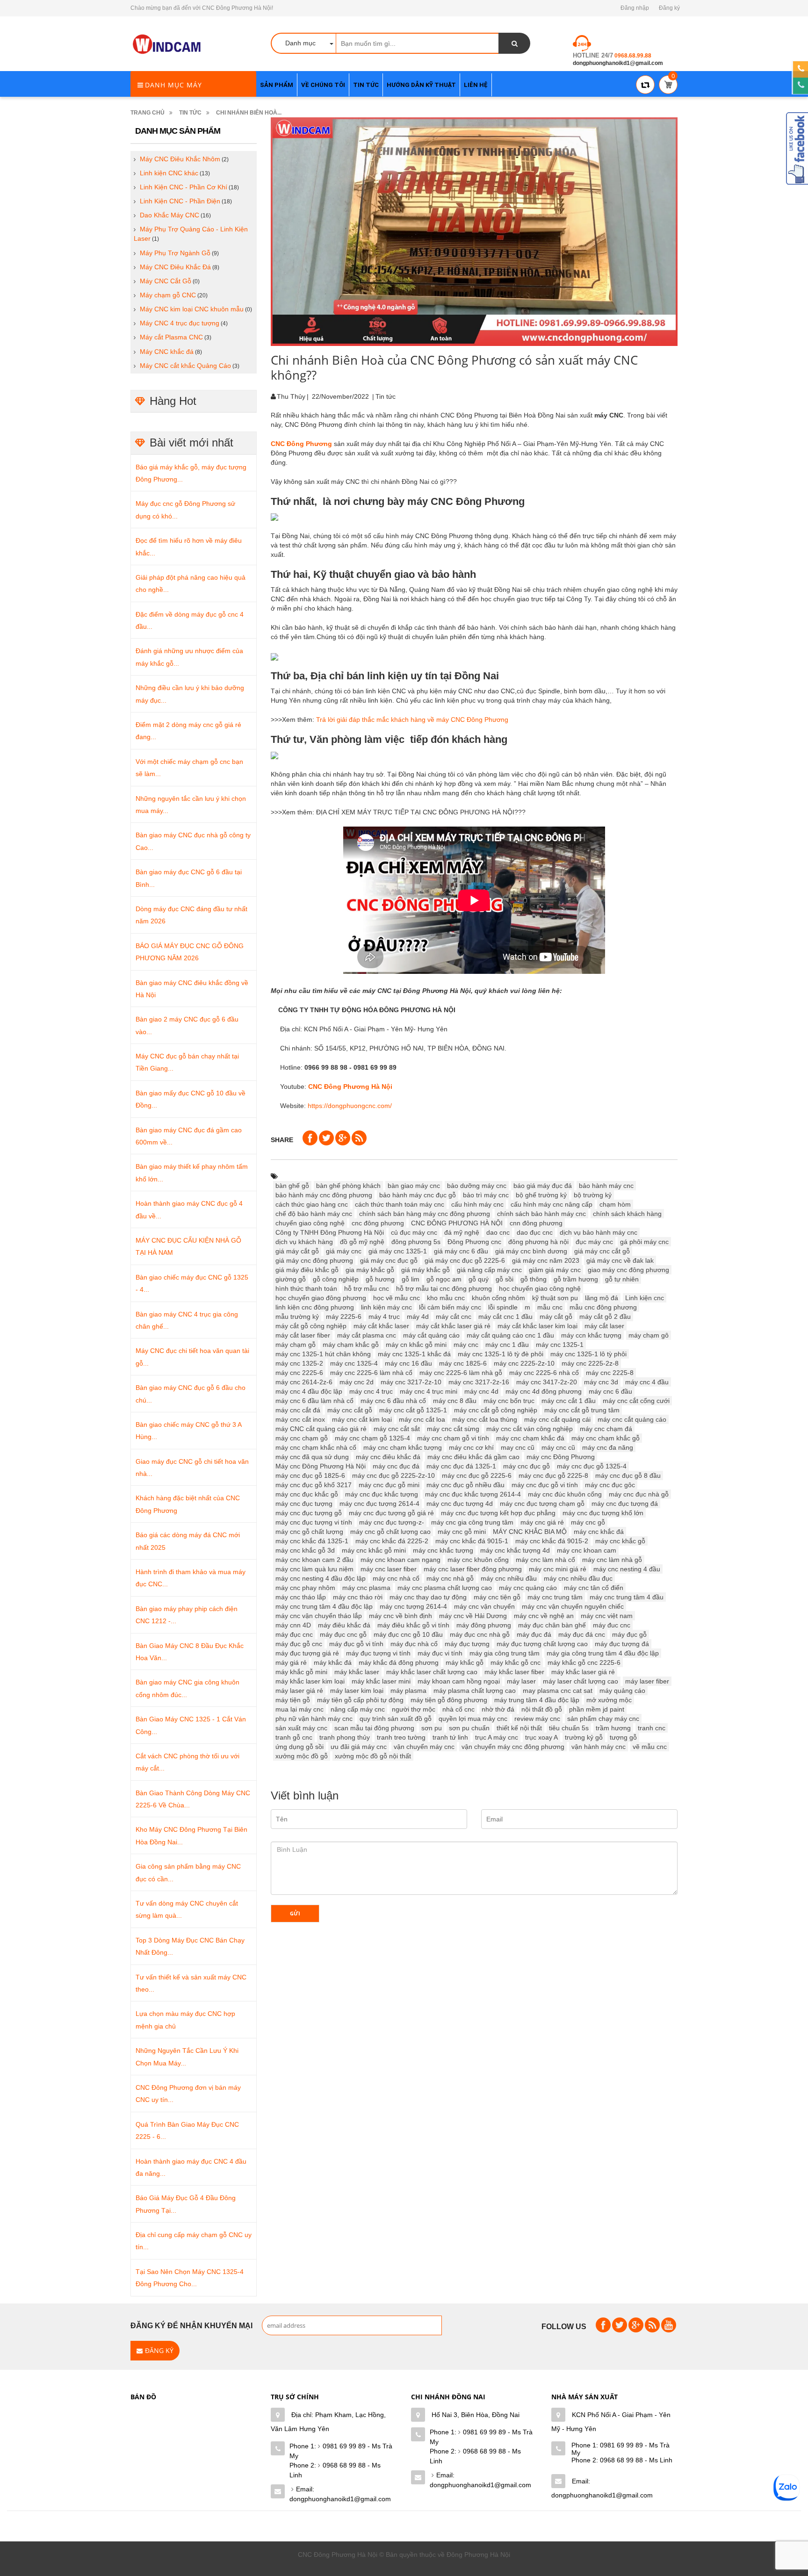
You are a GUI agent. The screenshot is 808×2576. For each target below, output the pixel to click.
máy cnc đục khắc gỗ (307, 1494)
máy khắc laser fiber (514, 1672)
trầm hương (613, 1728)
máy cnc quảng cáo (528, 1588)
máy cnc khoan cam (587, 1550)
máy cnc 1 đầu (507, 1345)
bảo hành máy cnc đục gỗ (418, 1195)
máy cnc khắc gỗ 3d (305, 1550)
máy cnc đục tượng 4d (460, 1504)
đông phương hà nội (538, 1242)
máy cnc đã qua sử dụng (312, 1457)
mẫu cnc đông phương (603, 1307)
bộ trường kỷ (593, 1195)
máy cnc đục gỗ (527, 1466)
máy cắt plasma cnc (367, 1335)
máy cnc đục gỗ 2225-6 (477, 1475)
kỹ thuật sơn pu (555, 1298)
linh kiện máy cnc (386, 1307)
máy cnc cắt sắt (397, 1429)
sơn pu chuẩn (469, 1728)
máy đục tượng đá (622, 1644)
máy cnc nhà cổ (396, 1578)
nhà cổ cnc (458, 1709)
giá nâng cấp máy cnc (489, 1270)
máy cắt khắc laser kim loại (537, 1326)
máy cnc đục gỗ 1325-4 (592, 1466)
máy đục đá (534, 1634)
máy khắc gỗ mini (301, 1672)
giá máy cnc (344, 1251)
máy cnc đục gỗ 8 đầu (628, 1475)
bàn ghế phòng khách (348, 1186)
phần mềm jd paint (597, 1709)
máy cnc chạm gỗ (302, 1438)
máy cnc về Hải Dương (473, 1616)
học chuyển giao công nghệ (540, 1288)
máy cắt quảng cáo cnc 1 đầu (510, 1335)
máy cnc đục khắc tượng (382, 1494)
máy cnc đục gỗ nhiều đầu (465, 1485)
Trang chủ (148, 113)
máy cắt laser (604, 1326)
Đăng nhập (635, 8)
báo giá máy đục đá (543, 1186)
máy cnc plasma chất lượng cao (445, 1588)
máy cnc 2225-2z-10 (524, 1363)
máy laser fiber (647, 1681)
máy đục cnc (294, 1634)
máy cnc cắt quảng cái (557, 1419)
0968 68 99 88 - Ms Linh (335, 2470)
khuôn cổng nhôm (498, 1298)
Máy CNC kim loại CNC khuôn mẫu (192, 309)
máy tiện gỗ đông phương (449, 1700)
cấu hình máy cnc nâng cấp (552, 1204)
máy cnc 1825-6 (463, 1363)
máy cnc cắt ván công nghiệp (530, 1429)
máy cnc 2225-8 (610, 1373)
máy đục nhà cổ (414, 1644)
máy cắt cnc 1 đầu (505, 1317)
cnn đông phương (536, 1223)
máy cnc (466, 1345)
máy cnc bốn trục (509, 1401)
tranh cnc (652, 1728)
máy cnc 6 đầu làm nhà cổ (314, 1401)
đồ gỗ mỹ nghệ (362, 1242)
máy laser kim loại (357, 1691)
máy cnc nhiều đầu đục (578, 1578)
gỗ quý (479, 1279)
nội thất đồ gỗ (542, 1709)
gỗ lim (411, 1279)
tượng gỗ (623, 1737)
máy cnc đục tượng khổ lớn (603, 1513)
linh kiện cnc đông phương (315, 1307)
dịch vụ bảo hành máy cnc (599, 1232)
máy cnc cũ (558, 1447)
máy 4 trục (384, 1317)
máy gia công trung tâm (505, 1653)
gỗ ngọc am (444, 1279)
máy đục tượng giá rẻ (307, 1653)
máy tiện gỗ (293, 1700)
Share (282, 1140)
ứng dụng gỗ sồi (299, 1747)
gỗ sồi (505, 1279)
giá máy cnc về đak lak (620, 1260)
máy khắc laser (357, 1672)
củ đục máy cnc (414, 1232)
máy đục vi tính (440, 1653)
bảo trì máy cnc (486, 1195)
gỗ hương (380, 1279)
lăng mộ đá (602, 1298)
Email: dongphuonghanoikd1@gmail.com (340, 2494)
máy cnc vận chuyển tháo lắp (319, 1616)
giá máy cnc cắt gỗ (602, 1251)
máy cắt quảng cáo (431, 1335)
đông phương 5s (416, 1242)
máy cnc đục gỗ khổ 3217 (314, 1485)
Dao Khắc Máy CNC (170, 215)
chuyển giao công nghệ (310, 1223)
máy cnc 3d (601, 1382)
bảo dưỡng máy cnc (477, 1186)
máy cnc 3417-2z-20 (547, 1382)
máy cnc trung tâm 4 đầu (627, 1597)
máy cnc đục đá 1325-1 (461, 1466)
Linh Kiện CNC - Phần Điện (180, 201)
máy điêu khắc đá (344, 1625)
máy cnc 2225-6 (299, 1373)
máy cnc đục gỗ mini (389, 1485)
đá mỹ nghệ (462, 1232)
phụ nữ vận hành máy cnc (314, 1719)
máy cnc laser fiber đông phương (473, 1569)
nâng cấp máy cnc (358, 1709)
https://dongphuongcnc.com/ (350, 1106)
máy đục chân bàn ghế (552, 1625)
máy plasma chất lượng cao (475, 1691)
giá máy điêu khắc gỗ (307, 1270)
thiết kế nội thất (519, 1728)
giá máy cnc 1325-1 (398, 1251)
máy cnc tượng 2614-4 (413, 1606)
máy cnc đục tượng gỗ (309, 1513)
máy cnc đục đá (396, 1466)
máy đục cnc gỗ (343, 1634)
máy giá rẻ (291, 1662)
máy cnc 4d (481, 1391)
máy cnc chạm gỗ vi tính (453, 1438)
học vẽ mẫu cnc (397, 1298)
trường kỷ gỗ (584, 1737)
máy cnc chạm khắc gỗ (606, 1438)
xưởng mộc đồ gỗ (302, 1756)
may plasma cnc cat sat (558, 1691)
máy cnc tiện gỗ (497, 1597)
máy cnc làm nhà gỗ (612, 1560)
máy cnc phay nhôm (305, 1588)
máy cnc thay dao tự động (428, 1597)
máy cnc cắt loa (422, 1419)
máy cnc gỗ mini (462, 1532)
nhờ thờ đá (498, 1709)
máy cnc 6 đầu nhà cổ (393, 1401)
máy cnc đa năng (608, 1447)
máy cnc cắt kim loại (362, 1419)
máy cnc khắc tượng (443, 1550)
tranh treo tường (401, 1737)
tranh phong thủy (345, 1737)
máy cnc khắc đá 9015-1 (472, 1541)
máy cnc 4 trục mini (429, 1391)
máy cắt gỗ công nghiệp (311, 1326)
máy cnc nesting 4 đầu (627, 1569)
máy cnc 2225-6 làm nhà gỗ (461, 1373)
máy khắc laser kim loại (310, 1681)
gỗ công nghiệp (336, 1279)
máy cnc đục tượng (304, 1504)
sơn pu (432, 1728)
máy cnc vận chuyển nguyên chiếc (573, 1606)
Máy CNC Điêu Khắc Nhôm (180, 159)
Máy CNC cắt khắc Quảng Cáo (185, 366)
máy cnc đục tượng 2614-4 (379, 1504)
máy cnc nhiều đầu (509, 1578)
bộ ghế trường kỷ (541, 1195)
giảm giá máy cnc (555, 1270)
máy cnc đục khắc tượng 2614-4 (473, 1494)
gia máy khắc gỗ (370, 1270)
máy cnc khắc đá (599, 1532)
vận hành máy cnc (599, 1747)
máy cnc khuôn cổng (478, 1560)
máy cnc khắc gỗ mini (374, 1550)
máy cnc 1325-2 (299, 1363)
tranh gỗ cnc (294, 1737)
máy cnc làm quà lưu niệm (314, 1569)
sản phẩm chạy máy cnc (603, 1719)
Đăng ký (669, 8)
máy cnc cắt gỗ (350, 1410)
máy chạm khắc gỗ (351, 1345)
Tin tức (190, 113)
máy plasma (408, 1691)
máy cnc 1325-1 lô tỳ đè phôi (501, 1354)
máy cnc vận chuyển (484, 1606)
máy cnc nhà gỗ (450, 1578)
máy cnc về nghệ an (544, 1616)
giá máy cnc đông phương (314, 1260)
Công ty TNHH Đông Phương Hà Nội (330, 1232)
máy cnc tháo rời (358, 1597)
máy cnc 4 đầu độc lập (309, 1391)
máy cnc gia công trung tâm (472, 1522)
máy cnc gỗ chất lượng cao (390, 1532)
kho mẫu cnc (446, 1298)
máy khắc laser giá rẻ (583, 1672)
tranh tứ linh (450, 1737)
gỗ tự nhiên (622, 1279)
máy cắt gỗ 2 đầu (605, 1317)
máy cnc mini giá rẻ (558, 1569)
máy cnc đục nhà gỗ (639, 1494)
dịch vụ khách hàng (304, 1242)
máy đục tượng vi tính (378, 1653)
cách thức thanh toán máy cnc (400, 1204)
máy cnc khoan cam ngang (400, 1560)
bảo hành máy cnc (606, 1186)
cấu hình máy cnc (477, 1204)
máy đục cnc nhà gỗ (480, 1634)
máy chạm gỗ (296, 1345)
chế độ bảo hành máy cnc (314, 1214)
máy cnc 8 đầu (455, 1401)
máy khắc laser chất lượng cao (432, 1672)
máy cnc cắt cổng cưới (636, 1401)
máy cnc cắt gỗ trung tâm (582, 1410)
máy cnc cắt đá (298, 1410)
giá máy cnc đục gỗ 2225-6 (465, 1260)
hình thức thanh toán (306, 1288)
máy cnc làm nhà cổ (545, 1560)
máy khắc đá (333, 1662)
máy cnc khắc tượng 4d (515, 1550)
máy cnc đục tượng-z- (392, 1522)
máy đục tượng (467, 1644)
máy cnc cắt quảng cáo (632, 1419)
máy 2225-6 (344, 1317)
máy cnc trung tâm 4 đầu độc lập (324, 1606)
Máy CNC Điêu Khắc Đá (175, 267)
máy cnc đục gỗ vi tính (545, 1485)
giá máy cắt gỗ (297, 1251)
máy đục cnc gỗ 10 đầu (408, 1634)
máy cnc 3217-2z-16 (479, 1382)
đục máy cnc (594, 1242)
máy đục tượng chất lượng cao (542, 1644)
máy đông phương (484, 1625)
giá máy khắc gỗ (426, 1270)
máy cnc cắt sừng (453, 1429)
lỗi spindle (503, 1307)
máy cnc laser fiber (389, 1569)
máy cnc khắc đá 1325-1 (312, 1541)
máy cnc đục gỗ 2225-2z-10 (393, 1475)
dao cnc (498, 1232)
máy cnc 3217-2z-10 (411, 1382)
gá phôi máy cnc (644, 1242)
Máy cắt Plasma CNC (171, 337)
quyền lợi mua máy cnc (473, 1719)
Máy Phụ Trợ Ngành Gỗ (175, 253)
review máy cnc (537, 1719)
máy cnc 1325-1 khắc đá (414, 1354)
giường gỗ (291, 1279)
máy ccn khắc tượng (591, 1335)
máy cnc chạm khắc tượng (403, 1447)
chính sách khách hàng (627, 1214)
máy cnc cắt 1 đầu (569, 1401)
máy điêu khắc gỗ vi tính (413, 1625)
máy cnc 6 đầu (610, 1391)
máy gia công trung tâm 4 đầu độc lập (603, 1653)
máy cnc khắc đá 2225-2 (392, 1541)
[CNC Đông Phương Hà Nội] (168, 44)
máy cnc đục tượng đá (625, 1504)
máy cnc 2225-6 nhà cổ (544, 1373)
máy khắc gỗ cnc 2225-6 (584, 1662)
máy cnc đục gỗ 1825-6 (310, 1475)
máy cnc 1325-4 (354, 1363)
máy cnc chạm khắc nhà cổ (316, 1447)
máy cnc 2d (357, 1382)
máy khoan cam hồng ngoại (459, 1681)
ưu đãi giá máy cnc (359, 1747)
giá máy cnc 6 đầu (461, 1251)
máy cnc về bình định (400, 1616)
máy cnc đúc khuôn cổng (565, 1494)
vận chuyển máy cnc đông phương (513, 1747)
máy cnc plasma (366, 1588)
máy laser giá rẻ (299, 1691)
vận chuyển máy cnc (424, 1747)
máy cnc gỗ (588, 1522)
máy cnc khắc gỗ (620, 1541)
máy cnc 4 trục (371, 1391)
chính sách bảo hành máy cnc (541, 1214)
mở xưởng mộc (609, 1700)
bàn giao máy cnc (414, 1186)
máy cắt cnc (454, 1317)
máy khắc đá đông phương (399, 1662)
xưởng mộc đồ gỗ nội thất (373, 1756)
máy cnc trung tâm (555, 1597)
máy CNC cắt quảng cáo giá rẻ (321, 1429)
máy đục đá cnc (582, 1634)
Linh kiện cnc (645, 1298)
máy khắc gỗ (465, 1662)
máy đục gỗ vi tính (356, 1644)
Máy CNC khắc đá (167, 352)
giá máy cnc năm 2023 (546, 1260)
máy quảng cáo (622, 1691)
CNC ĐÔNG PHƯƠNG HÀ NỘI (457, 1223)
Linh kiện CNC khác (169, 173)
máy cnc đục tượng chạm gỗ (542, 1504)
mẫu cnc (550, 1307)
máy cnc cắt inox (300, 1419)
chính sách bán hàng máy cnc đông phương (425, 1214)
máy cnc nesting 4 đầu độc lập (321, 1578)
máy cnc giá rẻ (542, 1522)
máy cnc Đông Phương (561, 1457)
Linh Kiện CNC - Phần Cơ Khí (184, 187)
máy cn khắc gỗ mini (416, 1345)
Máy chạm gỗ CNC (168, 295)
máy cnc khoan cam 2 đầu (314, 1560)
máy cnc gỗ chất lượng (309, 1532)
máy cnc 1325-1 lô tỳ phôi (588, 1354)
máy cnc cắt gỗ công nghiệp (496, 1410)
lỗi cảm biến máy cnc (450, 1307)
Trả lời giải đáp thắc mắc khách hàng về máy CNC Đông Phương (412, 720)
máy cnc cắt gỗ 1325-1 (413, 1410)
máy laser (521, 1681)
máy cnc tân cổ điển (594, 1588)
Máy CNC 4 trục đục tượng (180, 323)
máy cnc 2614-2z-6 (304, 1382)
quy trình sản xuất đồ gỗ (396, 1719)
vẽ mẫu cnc (650, 1747)
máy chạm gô (649, 1335)
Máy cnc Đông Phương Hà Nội (321, 1466)
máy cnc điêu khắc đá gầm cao (473, 1457)
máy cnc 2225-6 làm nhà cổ (371, 1373)
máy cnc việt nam (607, 1616)
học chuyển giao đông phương (321, 1298)
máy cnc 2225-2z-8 (590, 1363)
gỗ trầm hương (576, 1279)
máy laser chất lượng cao (581, 1681)
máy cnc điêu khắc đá (388, 1457)
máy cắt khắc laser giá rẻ (453, 1326)
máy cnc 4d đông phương (544, 1391)
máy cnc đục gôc (610, 1485)
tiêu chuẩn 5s (569, 1728)
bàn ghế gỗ (292, 1186)
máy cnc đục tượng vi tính (314, 1522)
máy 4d (418, 1317)
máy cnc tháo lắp (301, 1597)
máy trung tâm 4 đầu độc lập (537, 1700)
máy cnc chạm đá (606, 1429)
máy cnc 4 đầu (647, 1382)
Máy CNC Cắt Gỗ (166, 281)
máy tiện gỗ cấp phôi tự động (360, 1700)
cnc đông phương (378, 1223)
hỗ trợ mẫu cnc (367, 1288)
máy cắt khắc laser (381, 1326)
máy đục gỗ (629, 1634)
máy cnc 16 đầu (408, 1363)
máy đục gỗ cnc (299, 1644)
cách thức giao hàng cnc (312, 1204)
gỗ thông (534, 1279)
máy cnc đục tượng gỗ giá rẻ (391, 1513)
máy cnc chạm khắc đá (530, 1438)
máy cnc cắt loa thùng (485, 1419)
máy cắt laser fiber (303, 1335)
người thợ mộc (414, 1709)
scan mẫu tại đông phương (374, 1728)
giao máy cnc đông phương (628, 1270)
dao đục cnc (535, 1232)
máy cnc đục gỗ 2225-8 (553, 1475)
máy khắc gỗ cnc (516, 1662)
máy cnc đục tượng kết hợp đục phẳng (498, 1513)
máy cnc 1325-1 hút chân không (323, 1354)
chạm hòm (615, 1204)
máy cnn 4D (293, 1625)
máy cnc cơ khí (471, 1447)
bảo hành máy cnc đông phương (324, 1195)
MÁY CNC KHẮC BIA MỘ (530, 1532)
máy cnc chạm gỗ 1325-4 (372, 1438)
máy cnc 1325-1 (560, 1345)
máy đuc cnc (612, 1625)
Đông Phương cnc (474, 1242)
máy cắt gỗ (556, 1317)
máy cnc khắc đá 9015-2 (552, 1541)
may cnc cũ (518, 1447)
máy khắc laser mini (381, 1681)
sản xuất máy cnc (301, 1728)
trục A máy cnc (497, 1737)
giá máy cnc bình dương (531, 1251)
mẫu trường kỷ (297, 1317)
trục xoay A (541, 1737)
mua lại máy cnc (299, 1709)
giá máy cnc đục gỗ (389, 1260)
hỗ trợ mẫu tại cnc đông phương (444, 1288)
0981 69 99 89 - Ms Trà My (341, 2451)
